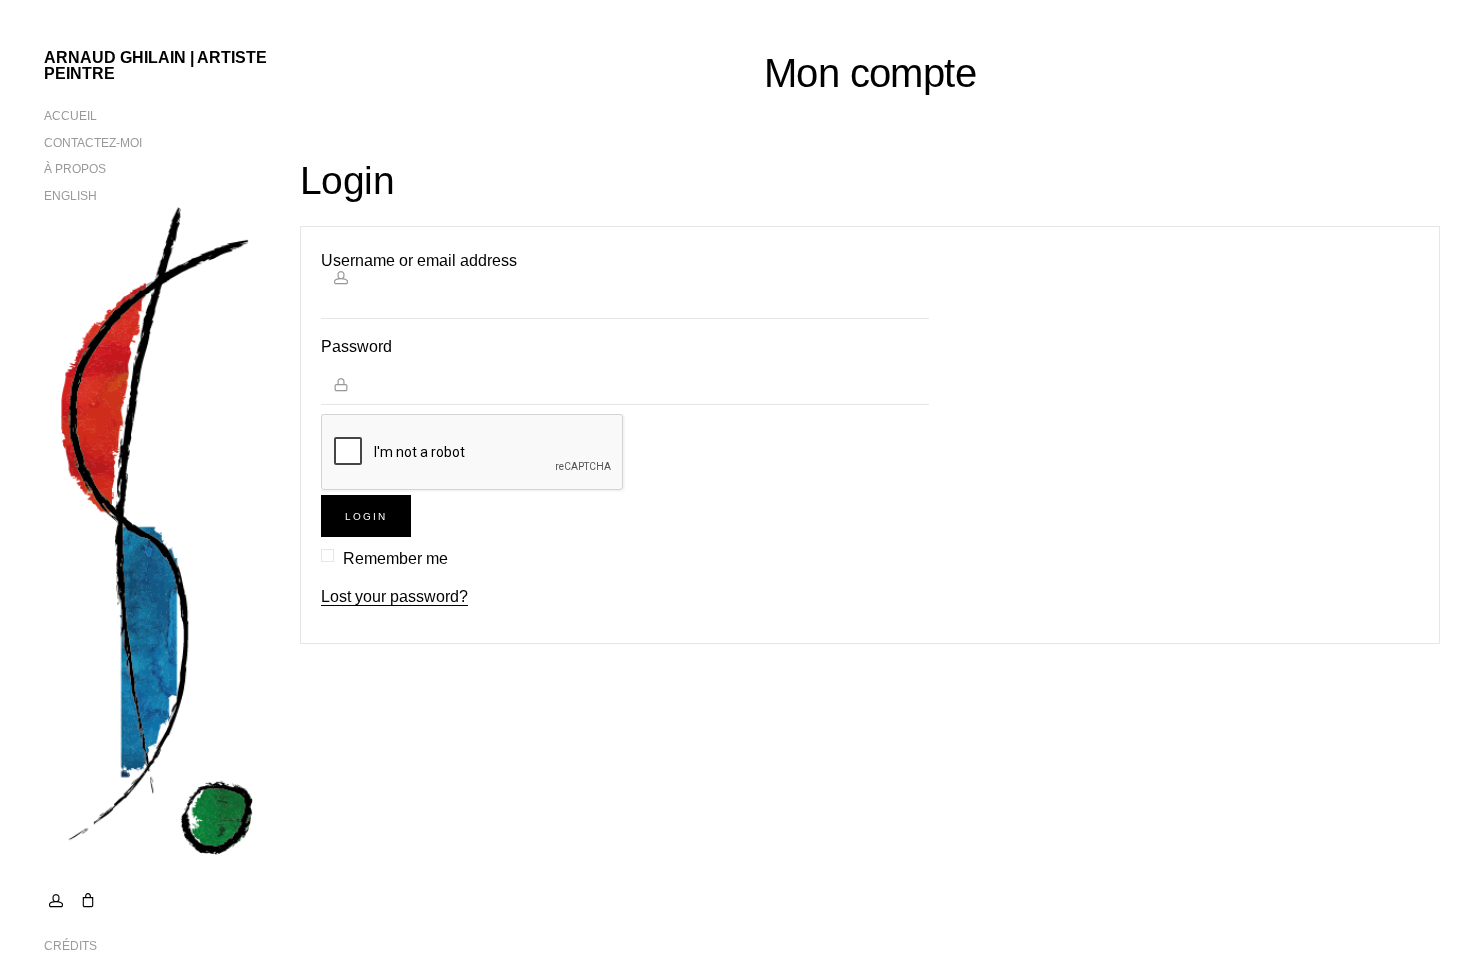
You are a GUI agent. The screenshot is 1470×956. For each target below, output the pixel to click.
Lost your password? (394, 596)
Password (356, 346)
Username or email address (419, 260)
